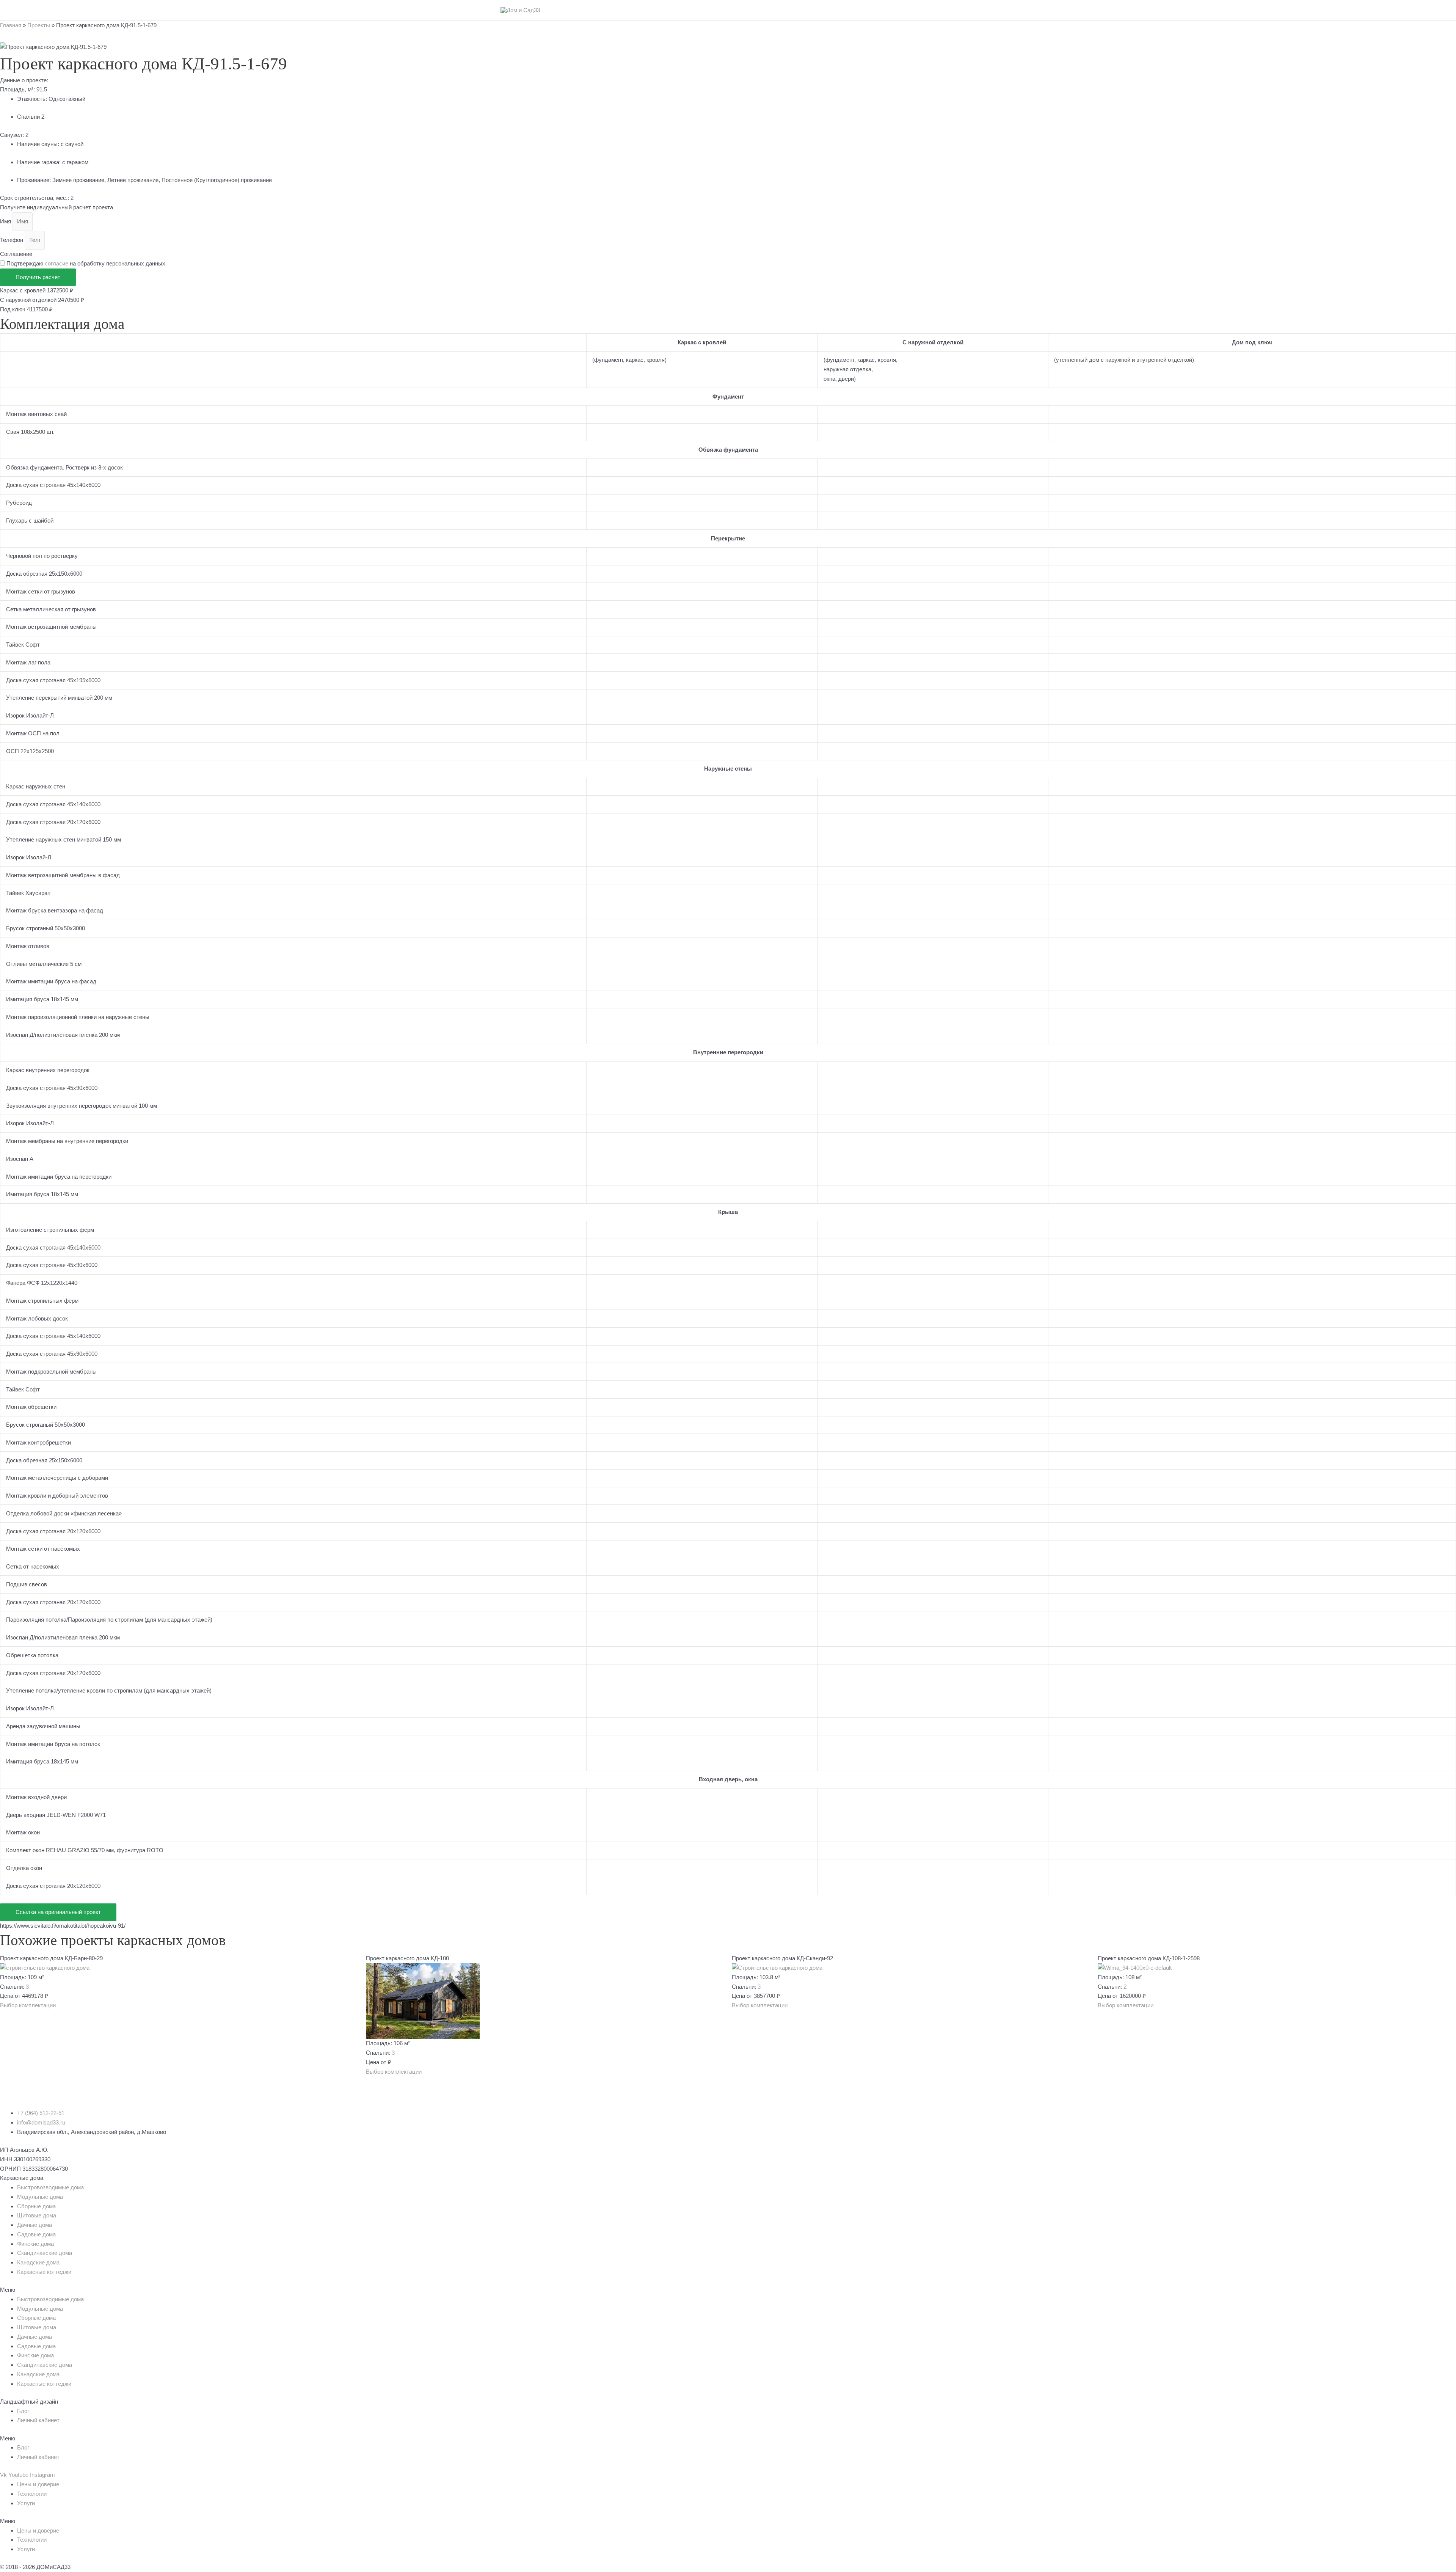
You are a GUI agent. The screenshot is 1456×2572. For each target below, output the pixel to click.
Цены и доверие (38, 2484)
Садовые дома (36, 2234)
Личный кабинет (38, 2420)
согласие (56, 263)
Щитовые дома (37, 2215)
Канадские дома (38, 2262)
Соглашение (16, 254)
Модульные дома (40, 2197)
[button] (28, 2005)
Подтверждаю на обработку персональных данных (86, 263)
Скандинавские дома (45, 2253)
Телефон (12, 240)
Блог (23, 2411)
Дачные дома (35, 2225)
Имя (6, 221)
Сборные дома (36, 2206)
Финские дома (35, 2244)
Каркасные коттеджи (44, 2272)
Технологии (32, 2494)
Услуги (26, 2503)
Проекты (39, 25)
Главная (11, 25)
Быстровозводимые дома (50, 2187)
